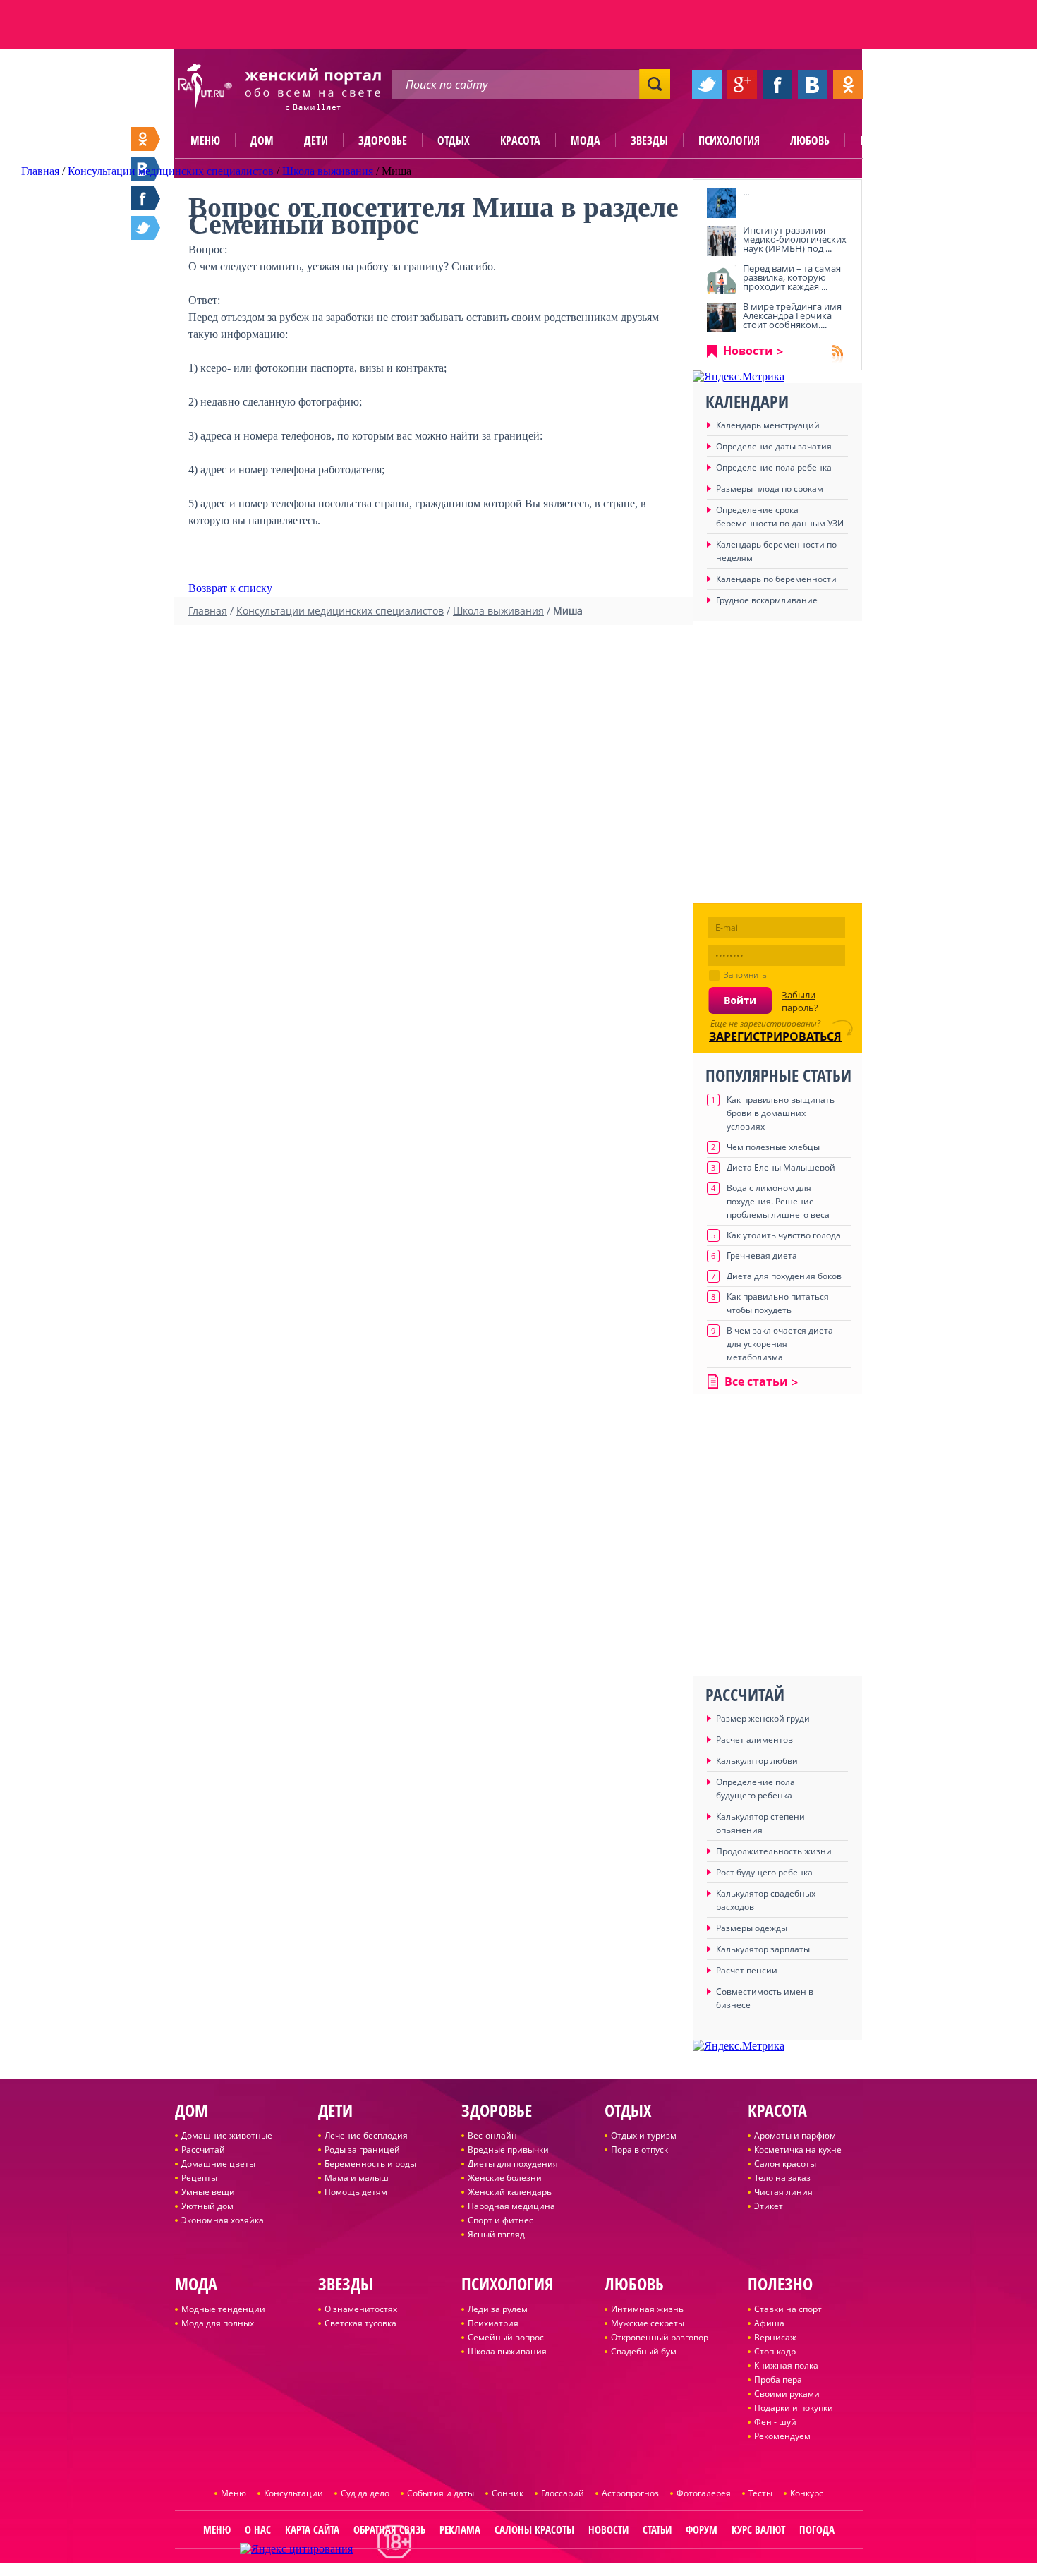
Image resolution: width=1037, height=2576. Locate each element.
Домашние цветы (218, 2164)
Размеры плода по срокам (770, 489)
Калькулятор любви (757, 1761)
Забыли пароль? (800, 1001)
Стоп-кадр (775, 2351)
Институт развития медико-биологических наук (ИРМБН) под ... (795, 239)
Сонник (508, 2493)
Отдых (454, 140)
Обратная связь (389, 2529)
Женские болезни (505, 2178)
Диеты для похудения (513, 2164)
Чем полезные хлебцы (773, 1147)
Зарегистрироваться (775, 1036)
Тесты (760, 2493)
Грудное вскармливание (767, 600)
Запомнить (745, 975)
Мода (586, 140)
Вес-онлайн (492, 2135)
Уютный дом (207, 2206)
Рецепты (199, 2178)
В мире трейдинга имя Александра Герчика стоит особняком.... (792, 315)
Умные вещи (208, 2192)
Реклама (460, 2529)
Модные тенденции (223, 2309)
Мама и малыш (357, 2178)
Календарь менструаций (768, 425)
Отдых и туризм (644, 2135)
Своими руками (787, 2394)
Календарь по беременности (776, 579)
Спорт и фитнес (501, 2220)
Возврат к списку (230, 588)
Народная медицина (511, 2206)
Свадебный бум (644, 2351)
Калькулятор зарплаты (763, 1949)
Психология (729, 140)
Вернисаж (775, 2337)
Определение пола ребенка (774, 467)
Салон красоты (785, 2164)
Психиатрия (493, 2323)
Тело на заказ (782, 2178)
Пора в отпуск (639, 2149)
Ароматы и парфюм (795, 2135)
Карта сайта (312, 2529)
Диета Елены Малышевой (781, 1167)
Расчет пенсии (747, 1970)
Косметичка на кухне (798, 2149)
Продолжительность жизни (774, 1851)
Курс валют (758, 2529)
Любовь (810, 140)
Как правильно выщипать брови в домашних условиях (781, 1113)
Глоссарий (563, 2493)
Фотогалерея (704, 2493)
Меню (205, 140)
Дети (316, 140)
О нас (258, 2529)
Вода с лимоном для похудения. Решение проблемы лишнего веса (778, 1201)
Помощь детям (356, 2192)
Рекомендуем (782, 2436)
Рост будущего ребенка (764, 1872)
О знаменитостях (361, 2309)
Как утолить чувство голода (784, 1235)
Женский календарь (510, 2192)
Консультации (293, 2493)
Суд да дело (365, 2493)
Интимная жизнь (647, 2309)
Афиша (769, 2323)
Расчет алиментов (754, 1740)
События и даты (441, 2493)
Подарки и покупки (794, 2408)
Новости (748, 351)
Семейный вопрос (506, 2337)
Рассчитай (203, 2149)
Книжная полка (786, 2365)
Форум (702, 2529)
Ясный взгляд (496, 2234)
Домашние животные (227, 2135)
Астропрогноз (630, 2493)
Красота (520, 140)
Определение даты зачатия (774, 446)
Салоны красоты (534, 2529)
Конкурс (807, 2493)
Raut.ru (474, 2570)
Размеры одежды (752, 1928)
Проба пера (778, 2380)
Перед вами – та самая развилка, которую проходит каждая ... (792, 277)
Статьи (657, 2529)
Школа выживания (507, 2351)
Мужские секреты (648, 2323)
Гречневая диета (762, 1256)
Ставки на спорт (788, 2309)
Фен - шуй (775, 2422)
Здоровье (383, 140)
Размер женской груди (763, 1718)
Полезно (882, 140)
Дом (262, 140)
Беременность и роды (370, 2164)
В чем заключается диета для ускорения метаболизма (780, 1344)
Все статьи (756, 1381)
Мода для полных (218, 2323)
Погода (817, 2529)
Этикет (769, 2206)
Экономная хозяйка (223, 2220)
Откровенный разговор (660, 2337)
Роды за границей (362, 2149)
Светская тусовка (360, 2323)
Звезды (649, 140)
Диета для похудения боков (784, 1276)
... (746, 192)
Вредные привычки (508, 2149)
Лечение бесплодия (366, 2135)
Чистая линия (783, 2192)
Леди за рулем (498, 2309)
